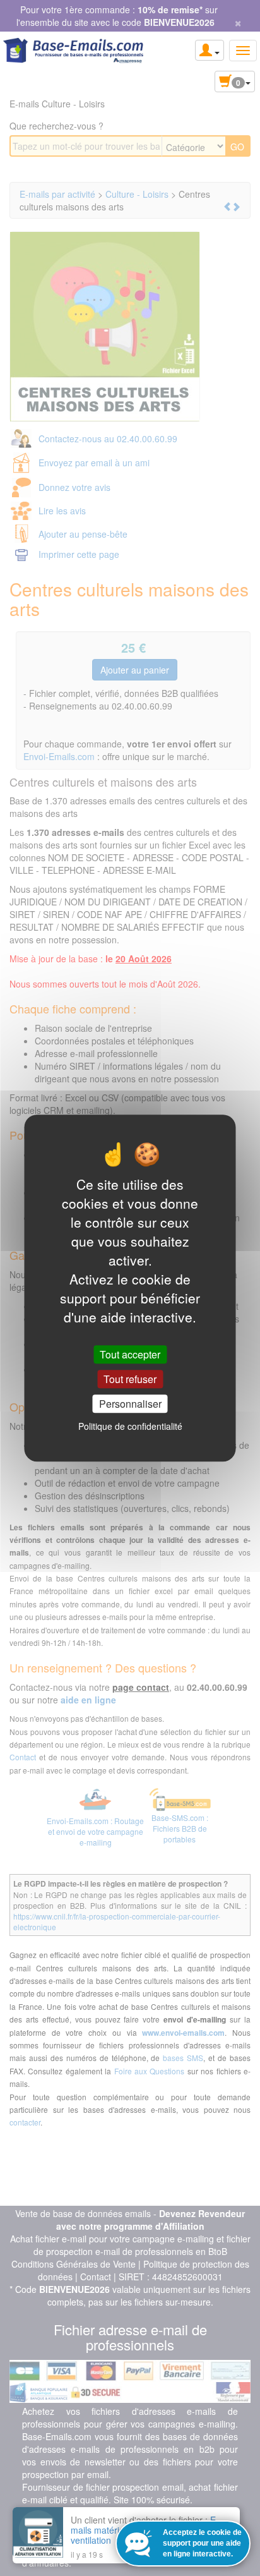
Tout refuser (130, 1379)
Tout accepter (130, 1354)
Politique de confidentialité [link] (130, 1426)
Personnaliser (130, 1404)
